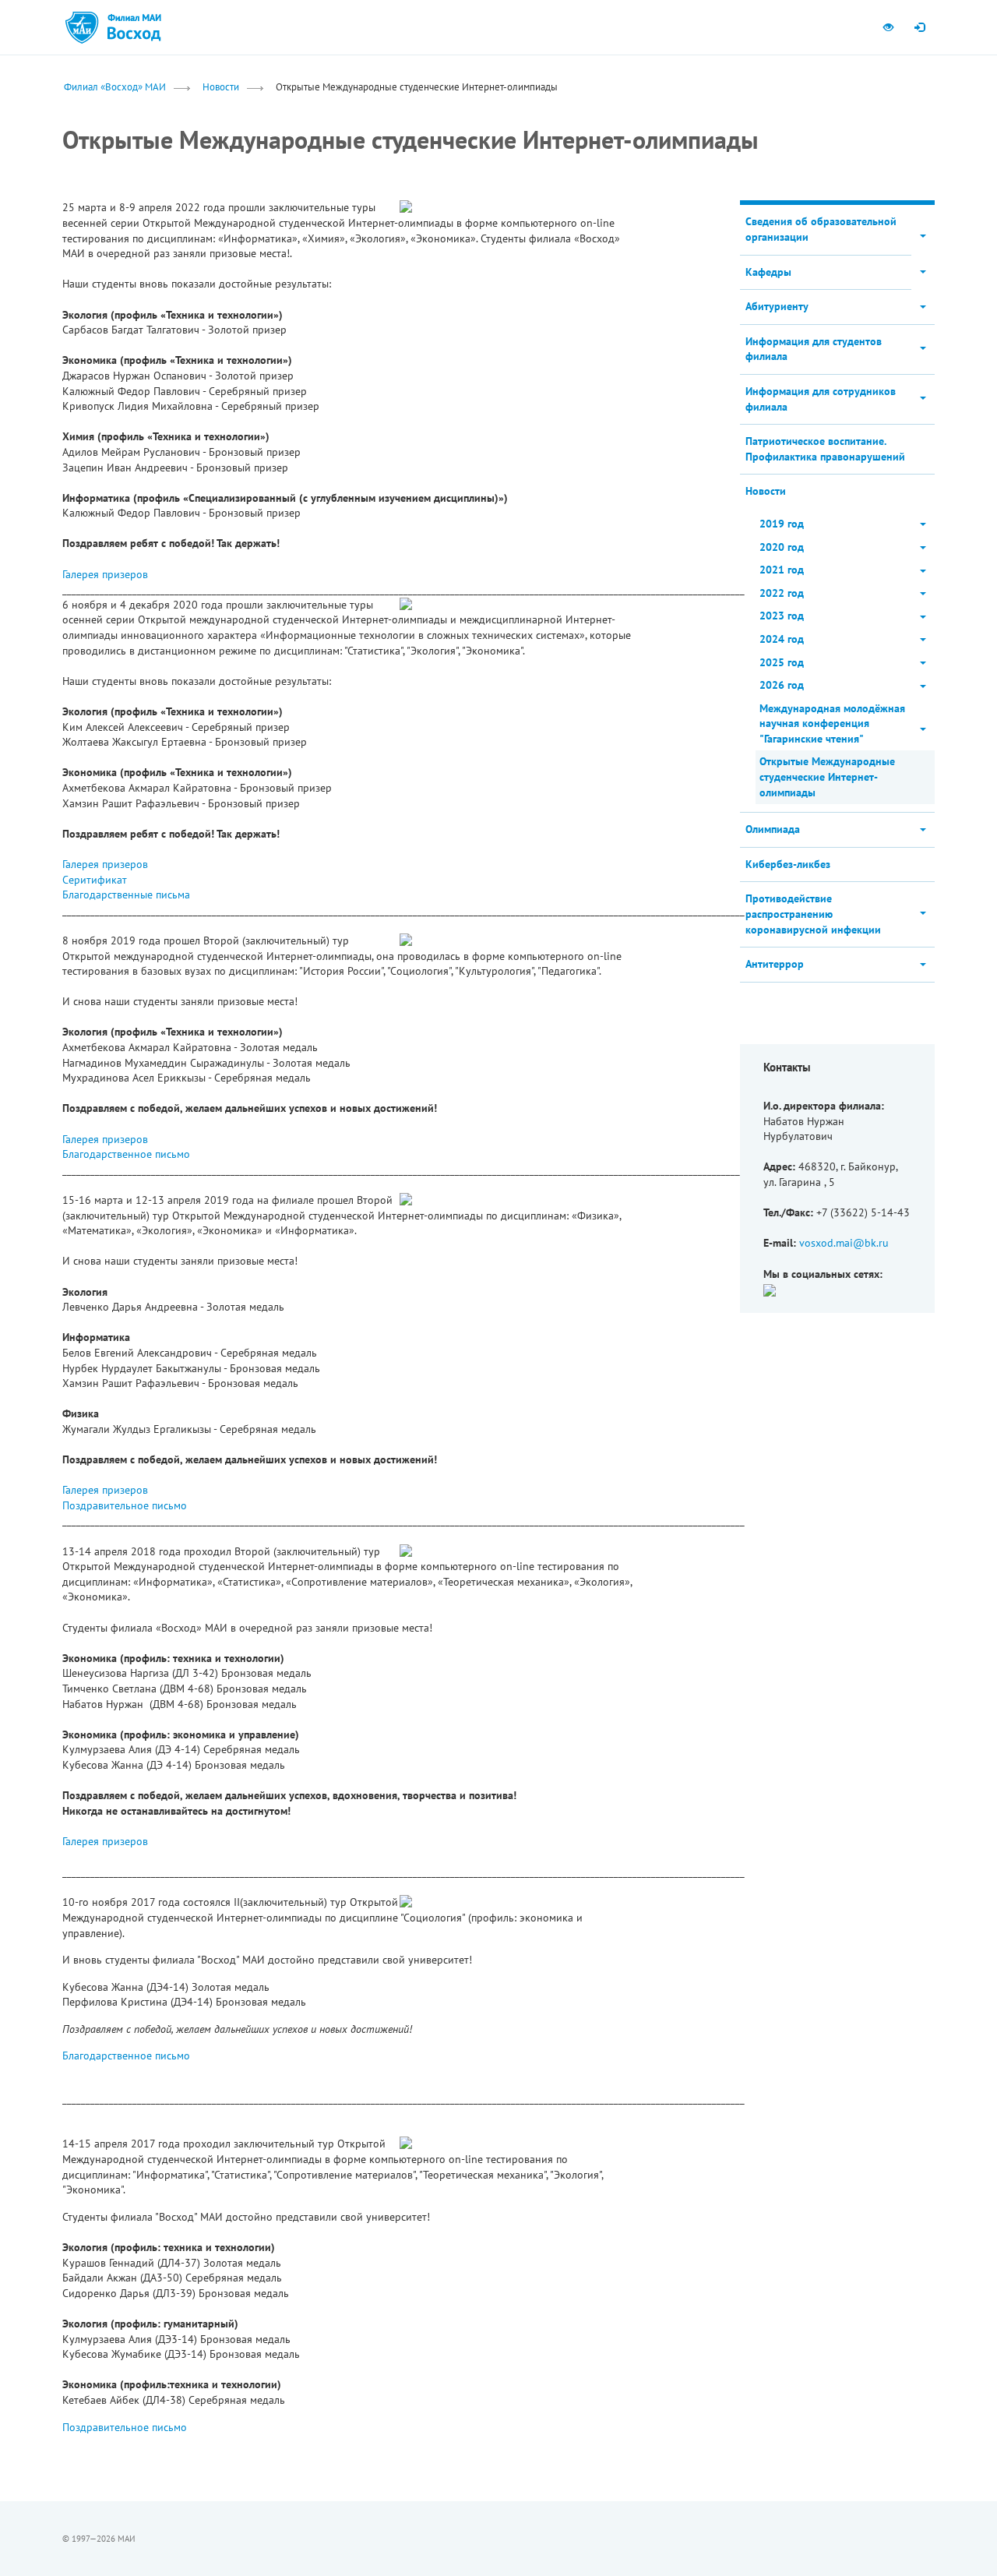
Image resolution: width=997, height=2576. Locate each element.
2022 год (782, 593)
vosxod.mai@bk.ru (844, 1243)
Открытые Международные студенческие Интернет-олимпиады (827, 776)
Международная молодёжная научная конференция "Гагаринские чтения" (832, 723)
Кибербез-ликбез (788, 864)
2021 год (782, 570)
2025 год (782, 662)
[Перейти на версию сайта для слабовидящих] (888, 27)
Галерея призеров (105, 574)
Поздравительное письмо (125, 1505)
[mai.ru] (82, 27)
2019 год (782, 524)
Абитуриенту (777, 306)
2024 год (782, 639)
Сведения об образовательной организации (821, 229)
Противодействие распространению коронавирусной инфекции (813, 914)
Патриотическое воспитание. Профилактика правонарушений (825, 449)
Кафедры (768, 272)
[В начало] (134, 27)
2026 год (782, 685)
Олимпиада (773, 829)
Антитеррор (775, 964)
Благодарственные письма (126, 895)
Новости (221, 86)
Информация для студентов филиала (814, 349)
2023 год (782, 616)
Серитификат (95, 880)
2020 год (782, 547)
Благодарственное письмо (126, 1154)
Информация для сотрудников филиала (821, 399)
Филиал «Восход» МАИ (115, 86)
